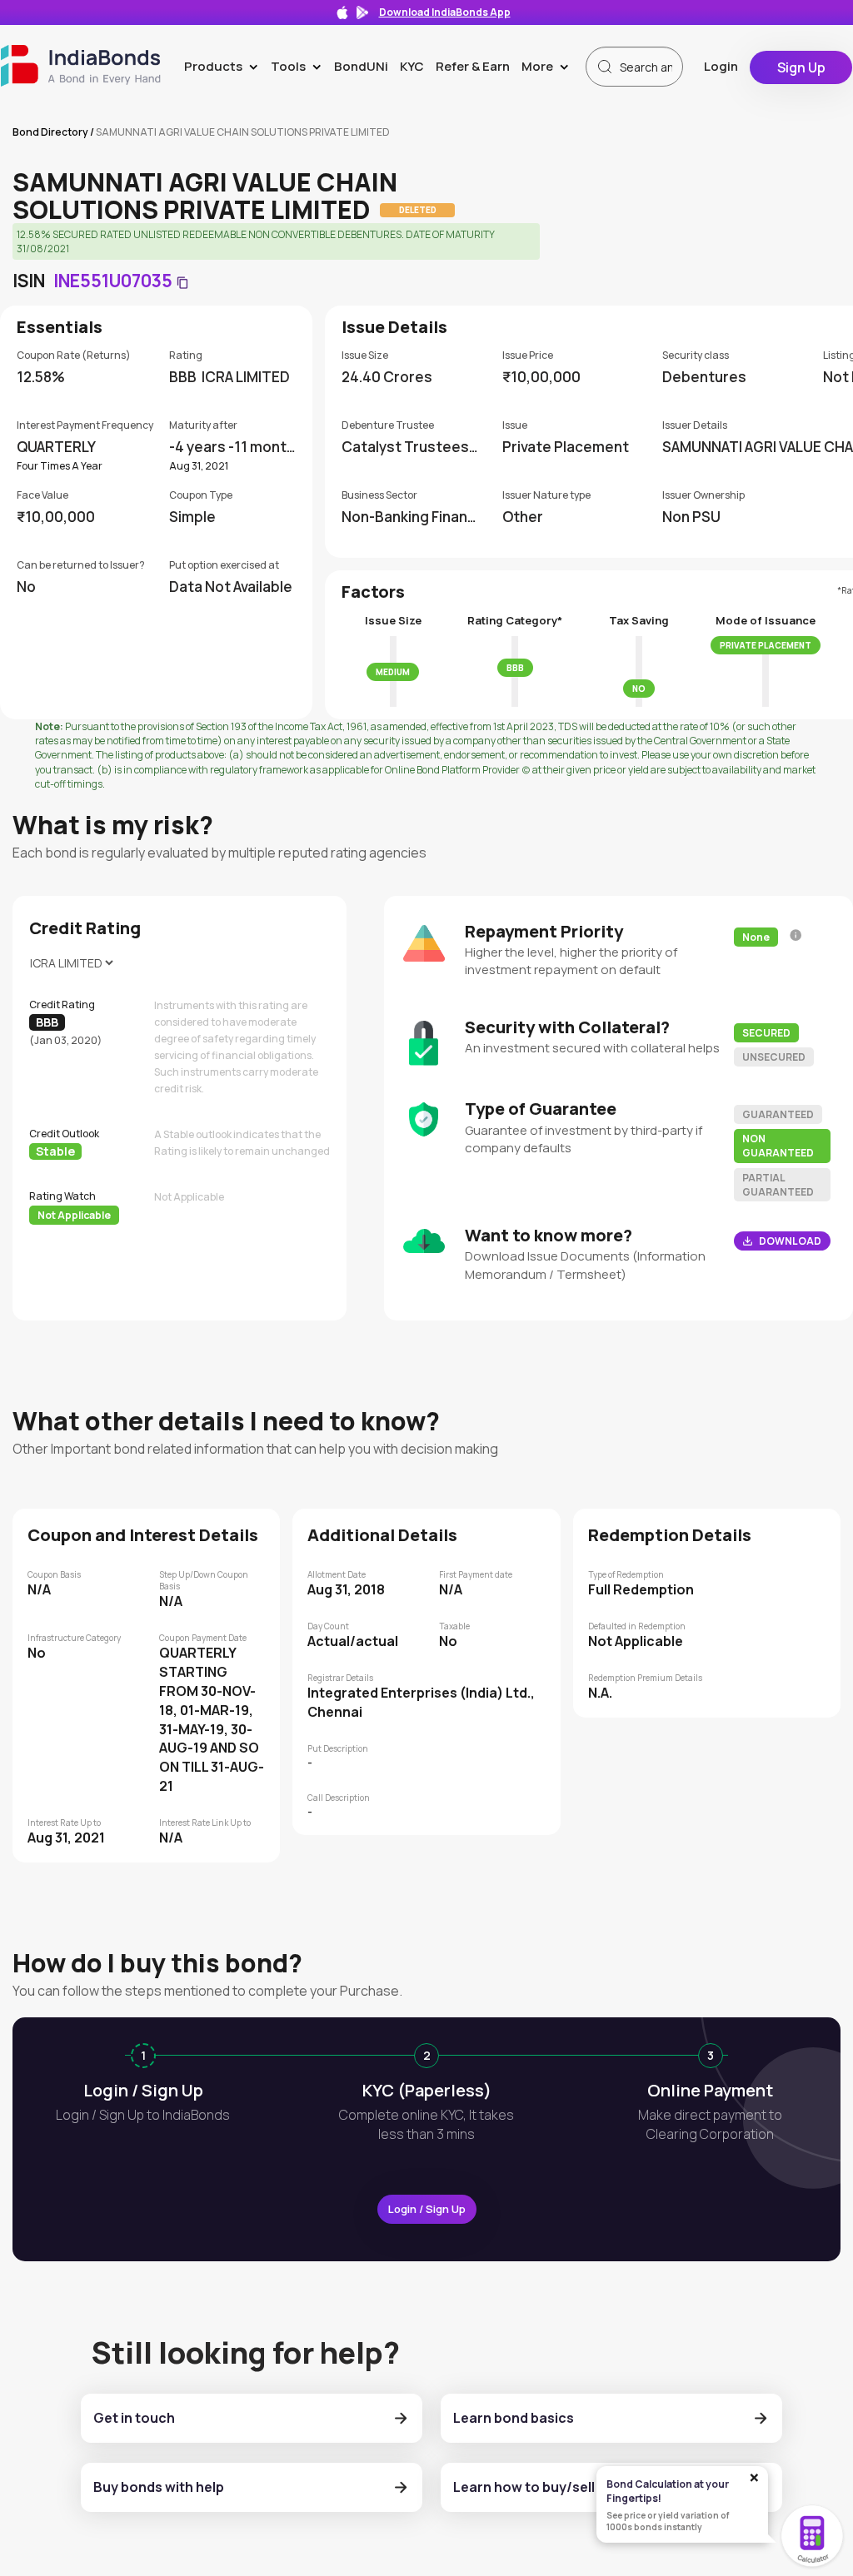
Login (721, 66)
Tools (299, 66)
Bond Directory (50, 132)
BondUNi (361, 66)
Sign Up (801, 67)
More (549, 66)
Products (224, 66)
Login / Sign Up (427, 2209)
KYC (412, 66)
